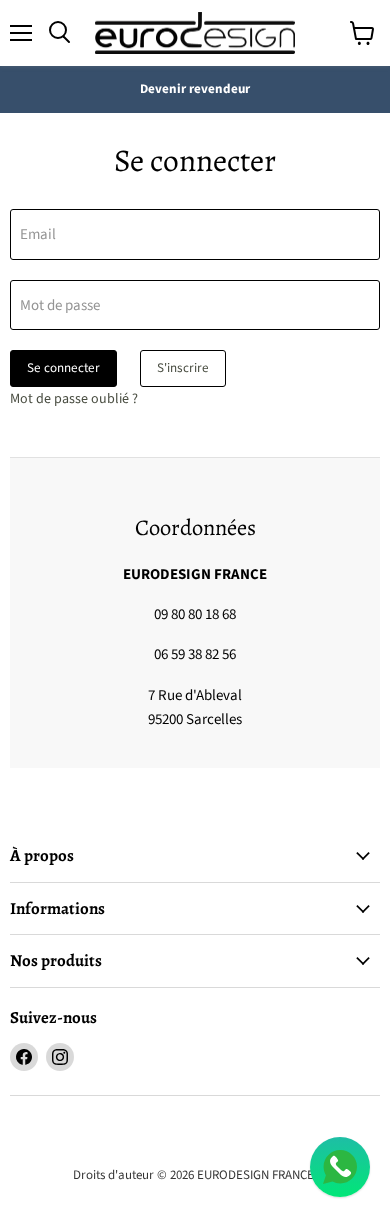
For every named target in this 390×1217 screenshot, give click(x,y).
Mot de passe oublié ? (74, 399)
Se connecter (63, 368)
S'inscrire (183, 368)
